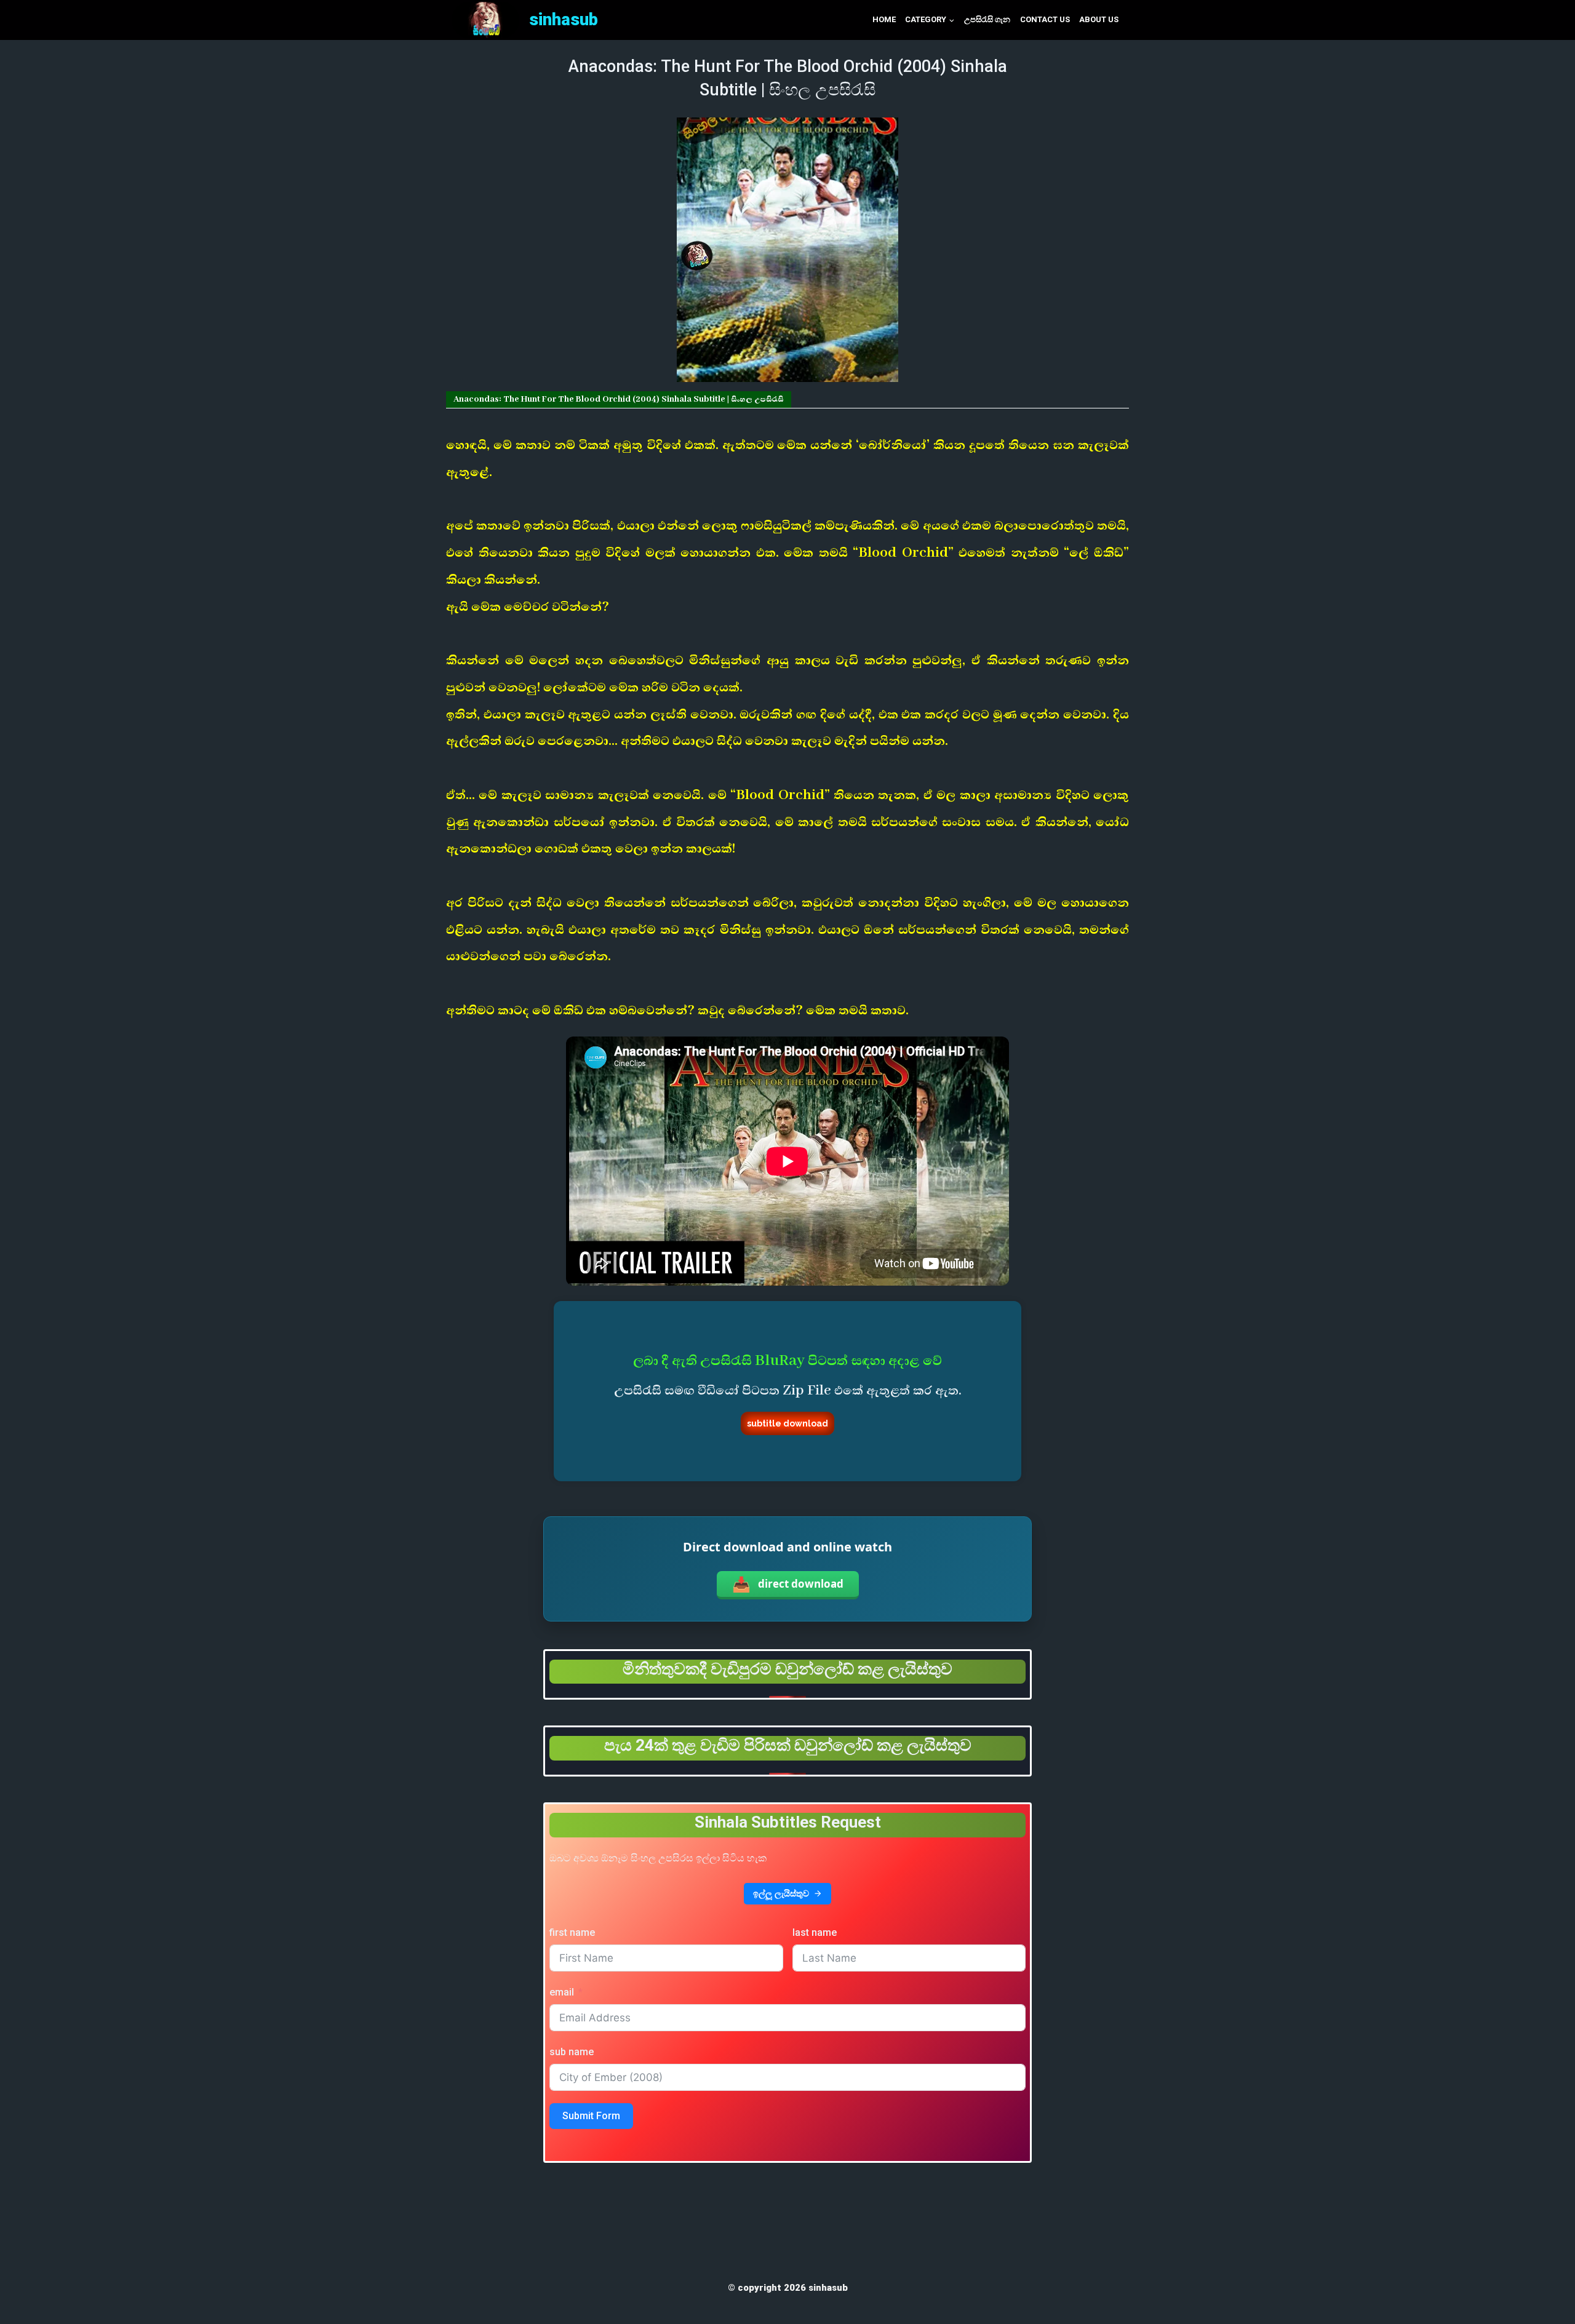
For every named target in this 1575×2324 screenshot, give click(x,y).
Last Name (815, 1932)
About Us (1099, 19)
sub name (572, 2052)
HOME (884, 19)
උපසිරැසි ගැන (987, 19)
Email (562, 1992)
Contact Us (1045, 19)
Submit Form (591, 2116)
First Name (572, 1932)
